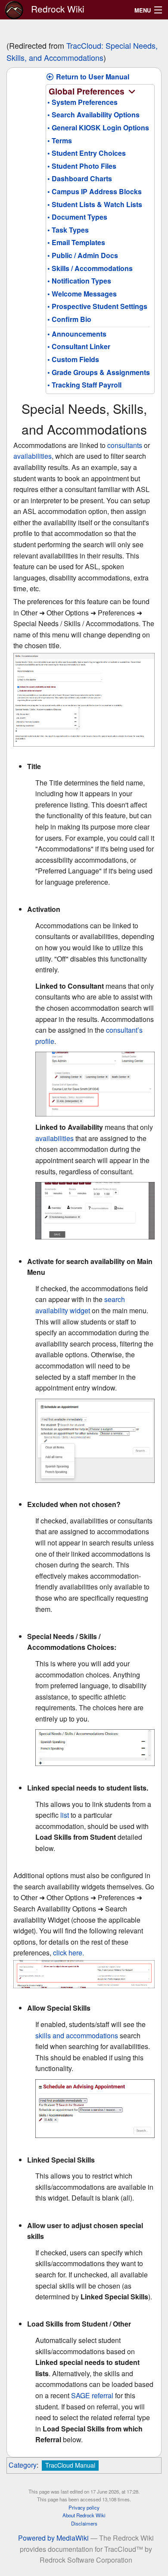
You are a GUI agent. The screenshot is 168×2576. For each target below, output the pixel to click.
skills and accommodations (77, 2035)
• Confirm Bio (69, 319)
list (65, 1815)
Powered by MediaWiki (53, 2538)
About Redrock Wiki (84, 2515)
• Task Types (68, 230)
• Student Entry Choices (87, 153)
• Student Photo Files (82, 166)
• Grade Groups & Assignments (99, 372)
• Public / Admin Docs (83, 255)
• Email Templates (76, 242)
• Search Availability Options (93, 115)
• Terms (60, 140)
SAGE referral (92, 2395)
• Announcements (77, 334)
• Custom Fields (73, 359)
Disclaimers (84, 2523)
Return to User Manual (92, 77)
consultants (125, 445)
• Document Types (77, 217)
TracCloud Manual (70, 2465)
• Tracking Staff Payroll (84, 385)
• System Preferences (82, 102)
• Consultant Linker (79, 346)
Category (23, 2465)
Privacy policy (84, 2507)
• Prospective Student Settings (97, 306)
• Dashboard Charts (80, 178)
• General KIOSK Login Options (98, 128)
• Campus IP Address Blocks (95, 191)
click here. (68, 1953)
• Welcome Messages (82, 294)
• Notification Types (79, 281)
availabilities (33, 456)
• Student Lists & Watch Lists (95, 204)
